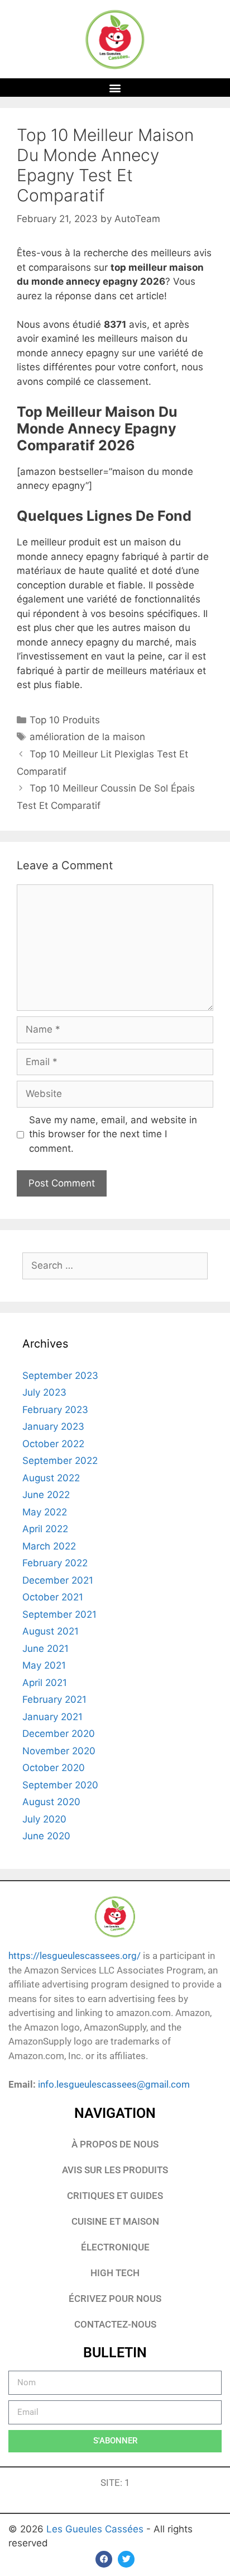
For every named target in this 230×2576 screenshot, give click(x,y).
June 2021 (45, 1649)
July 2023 (44, 1392)
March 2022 (49, 1546)
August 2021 (51, 1631)
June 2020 (46, 1836)
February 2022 (55, 1563)
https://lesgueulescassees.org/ (75, 1956)
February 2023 (55, 1410)
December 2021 (58, 1580)
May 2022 (45, 1512)
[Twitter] (126, 2559)
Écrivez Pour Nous (115, 2299)
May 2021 (44, 1665)
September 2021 (59, 1614)
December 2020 (59, 1734)
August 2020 (51, 1802)
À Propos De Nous (115, 2144)
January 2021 (52, 1717)
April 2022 (45, 1529)
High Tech (115, 2273)
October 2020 (54, 1768)
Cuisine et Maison (115, 2221)
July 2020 (44, 1819)
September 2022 (60, 1461)
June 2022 (46, 1495)
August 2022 (51, 1478)
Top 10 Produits (65, 720)
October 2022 (53, 1444)
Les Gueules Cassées (96, 2529)
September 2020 (60, 1785)
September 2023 (60, 1376)
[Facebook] (104, 2559)
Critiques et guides (115, 2196)
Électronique (115, 2247)
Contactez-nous (115, 2324)
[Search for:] (115, 1265)
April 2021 (45, 1683)
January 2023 (53, 1426)
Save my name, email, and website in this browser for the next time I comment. (113, 1134)
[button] (115, 88)
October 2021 (53, 1597)
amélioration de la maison (87, 737)
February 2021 (54, 1699)
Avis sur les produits (115, 2170)
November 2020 (59, 1751)
